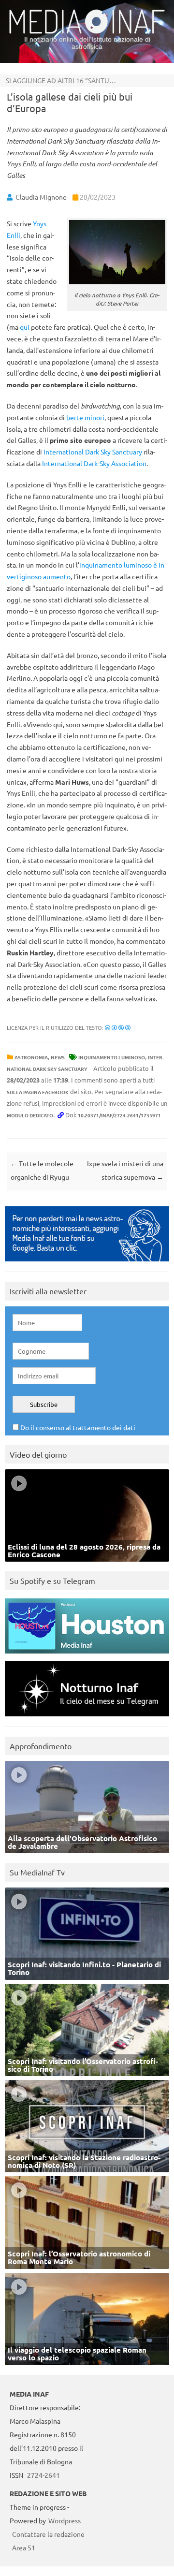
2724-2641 (43, 2475)
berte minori (85, 417)
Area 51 (24, 2547)
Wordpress (65, 2520)
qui (25, 327)
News (58, 1057)
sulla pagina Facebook (38, 1092)
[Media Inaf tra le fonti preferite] (87, 1264)
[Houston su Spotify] (87, 1656)
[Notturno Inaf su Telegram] (87, 1719)
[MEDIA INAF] (87, 32)
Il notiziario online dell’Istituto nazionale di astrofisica (87, 43)
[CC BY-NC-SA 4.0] (118, 1027)
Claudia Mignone (41, 197)
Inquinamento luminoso (112, 1057)
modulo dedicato (30, 1115)
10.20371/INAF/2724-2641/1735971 (119, 1115)
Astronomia (31, 1057)
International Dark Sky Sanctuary (93, 452)
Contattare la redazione (48, 2534)
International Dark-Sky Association (94, 463)
